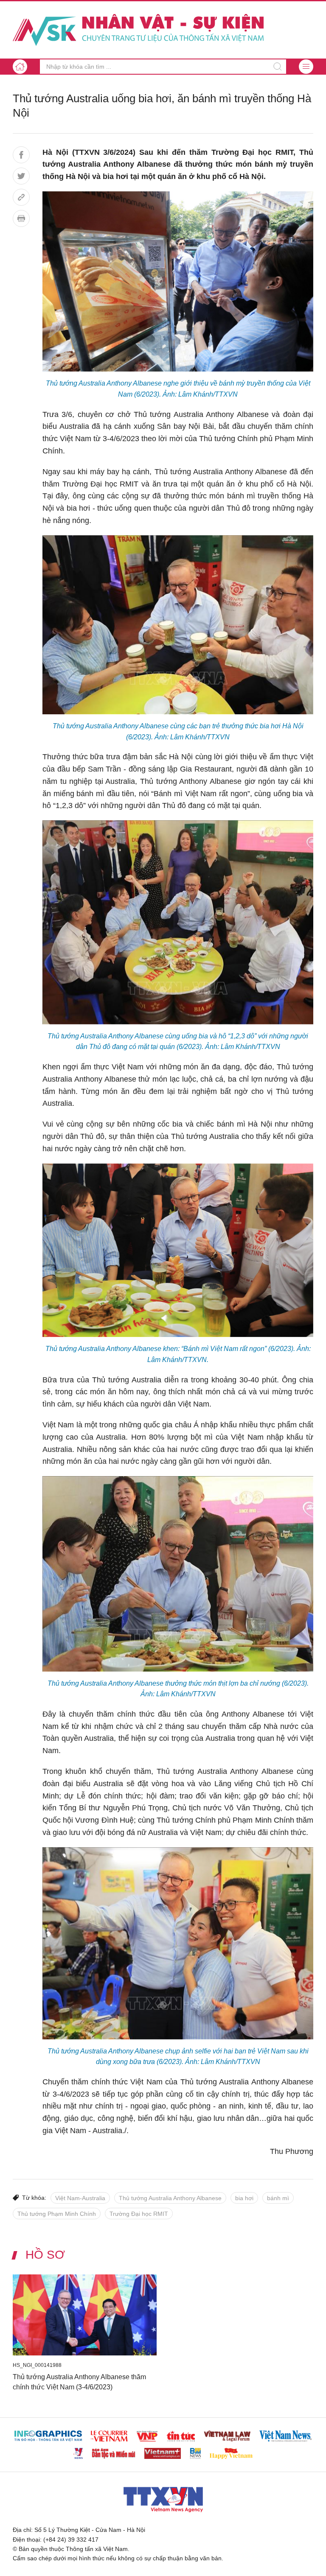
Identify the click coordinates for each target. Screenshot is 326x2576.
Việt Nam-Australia (80, 2198)
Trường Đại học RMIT (139, 2214)
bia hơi (244, 2198)
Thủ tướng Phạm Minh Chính (57, 2214)
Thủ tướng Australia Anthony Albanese (170, 2198)
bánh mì (278, 2198)
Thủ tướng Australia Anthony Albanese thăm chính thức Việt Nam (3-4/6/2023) (79, 2382)
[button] (306, 67)
